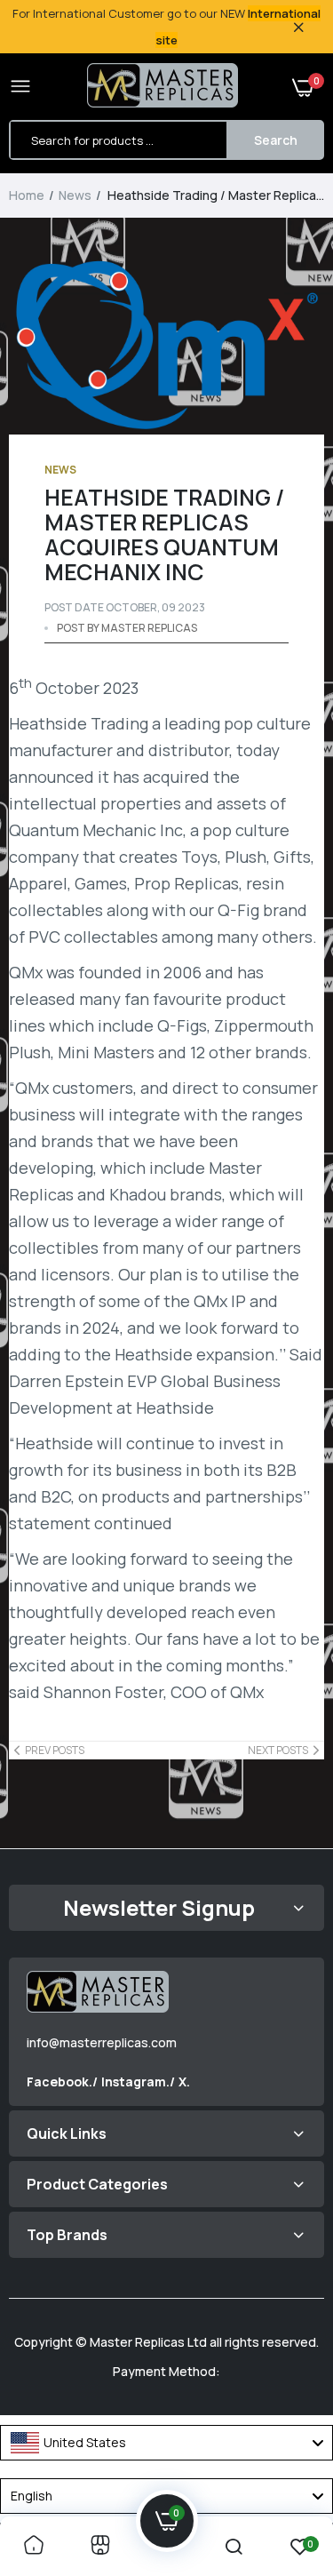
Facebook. (59, 2082)
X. (184, 2082)
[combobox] (166, 2443)
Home (27, 195)
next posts (278, 1750)
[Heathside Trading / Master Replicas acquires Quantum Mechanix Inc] (166, 344)
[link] (34, 2546)
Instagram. (135, 2082)
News (75, 195)
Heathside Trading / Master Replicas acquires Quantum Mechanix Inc (164, 534)
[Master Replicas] (163, 87)
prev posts (55, 1750)
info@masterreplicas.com (102, 2042)
